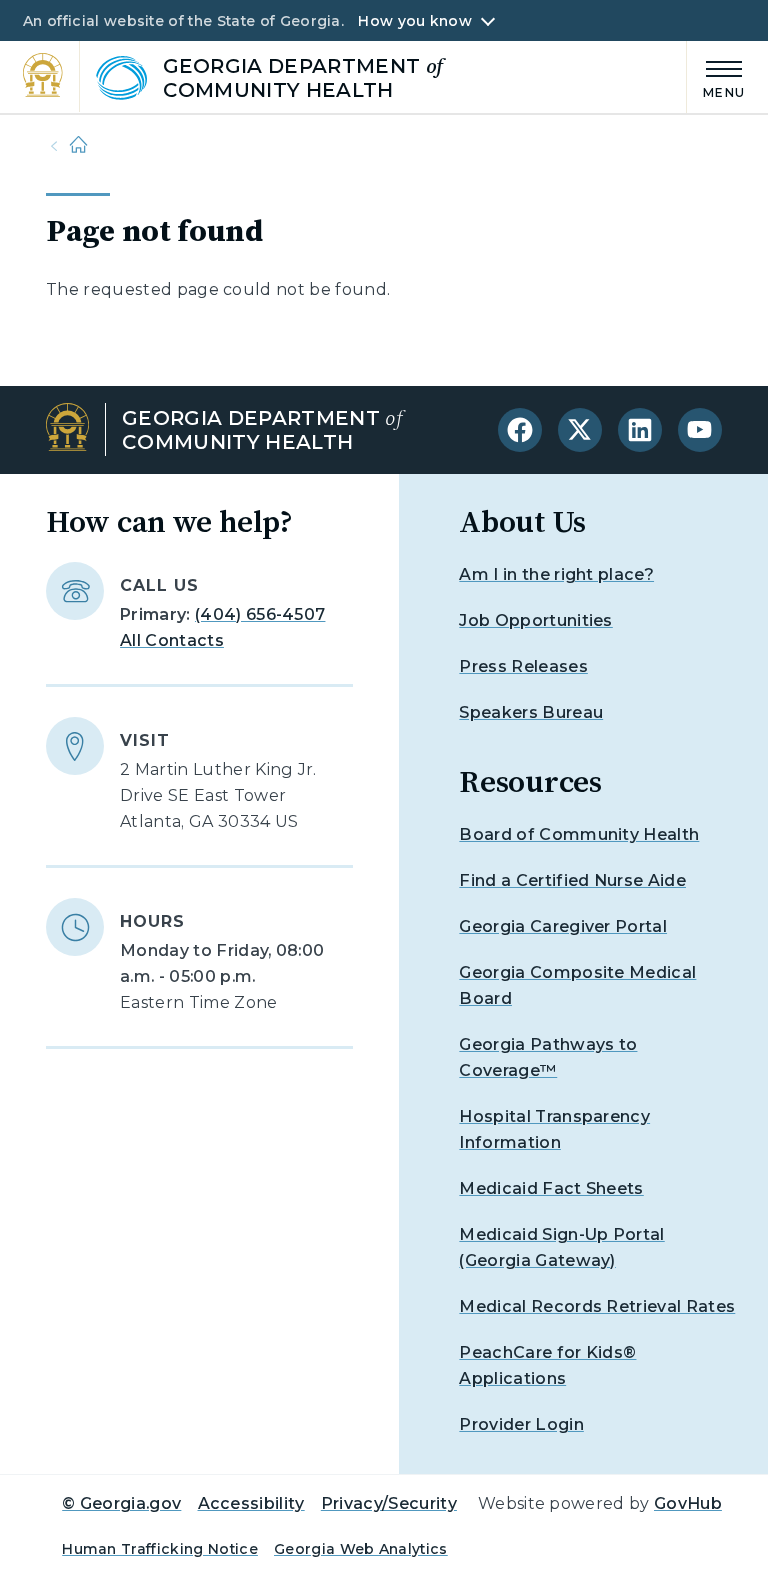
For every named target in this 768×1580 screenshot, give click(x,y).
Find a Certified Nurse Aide (572, 880)
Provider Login (521, 1424)
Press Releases (523, 666)
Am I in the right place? (556, 574)
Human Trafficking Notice (160, 1549)
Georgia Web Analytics (361, 1549)
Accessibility (251, 1503)
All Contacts (172, 640)
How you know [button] (414, 21)
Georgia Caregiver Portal (563, 926)
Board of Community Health (579, 834)
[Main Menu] (716, 76)
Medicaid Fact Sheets (551, 1188)
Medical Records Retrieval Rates (597, 1306)
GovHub (688, 1503)
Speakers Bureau (531, 712)
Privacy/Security (389, 1503)
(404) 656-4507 (260, 614)
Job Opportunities (535, 620)
